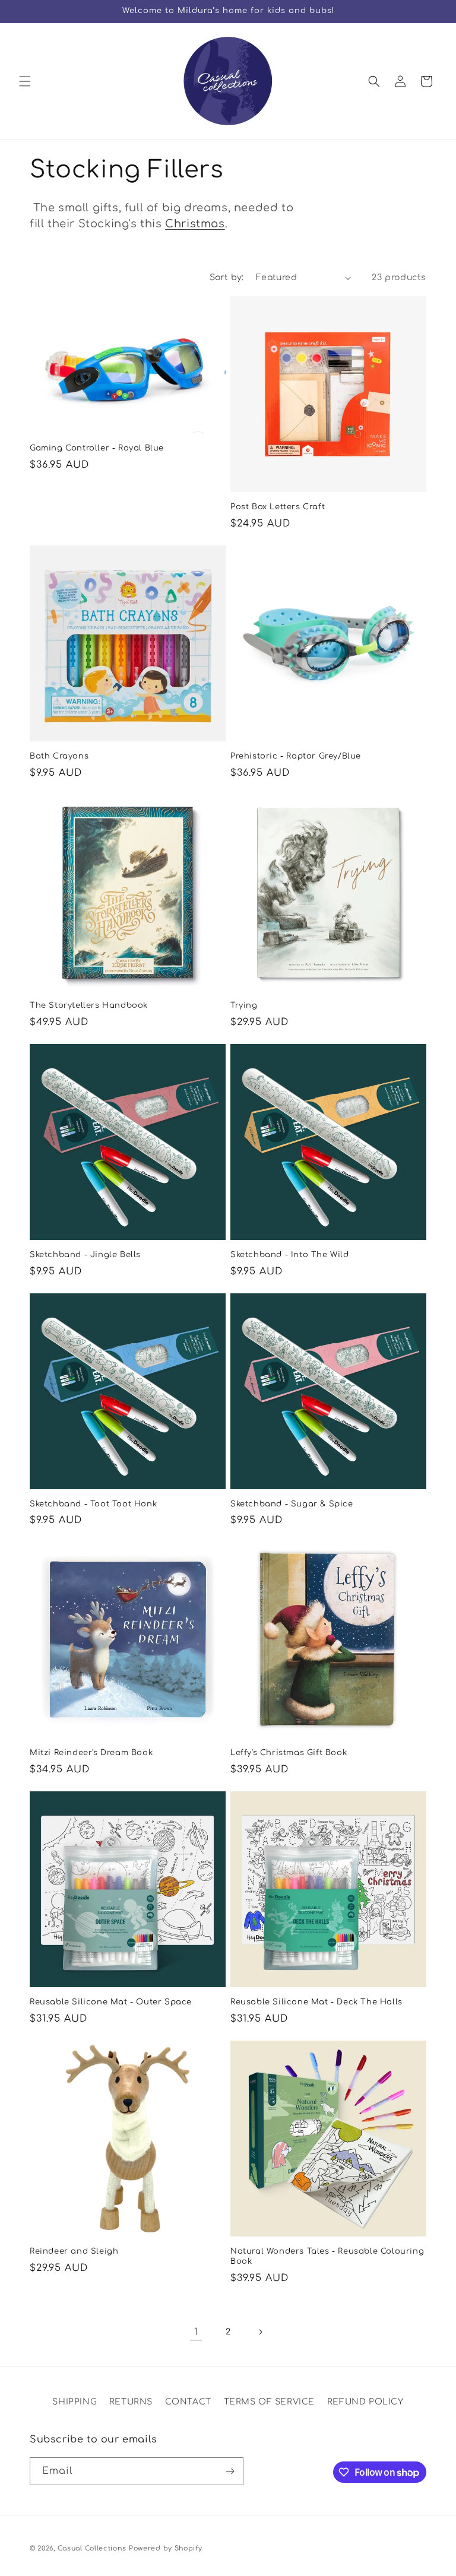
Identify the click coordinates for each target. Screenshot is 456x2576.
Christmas (195, 224)
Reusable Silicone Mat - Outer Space (111, 2002)
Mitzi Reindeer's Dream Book (91, 1753)
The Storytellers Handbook (89, 1005)
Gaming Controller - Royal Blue (97, 448)
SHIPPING (75, 2402)
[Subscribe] (230, 2471)
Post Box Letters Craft (278, 507)
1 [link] (196, 2332)
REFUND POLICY (365, 2402)
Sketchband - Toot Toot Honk (93, 1504)
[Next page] (260, 2332)
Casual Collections (92, 2548)
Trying (244, 1005)
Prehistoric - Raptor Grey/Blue (296, 756)
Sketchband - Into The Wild (290, 1255)
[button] (25, 81)
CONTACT (188, 2402)
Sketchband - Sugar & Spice (292, 1504)
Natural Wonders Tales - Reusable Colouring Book (327, 2256)
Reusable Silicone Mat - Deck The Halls (316, 2002)
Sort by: (227, 277)
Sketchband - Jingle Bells (85, 1255)
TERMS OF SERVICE (270, 2402)
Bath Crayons (59, 756)
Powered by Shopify (166, 2548)
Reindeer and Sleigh (74, 2251)
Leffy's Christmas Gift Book (289, 1753)
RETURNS (131, 2402)
